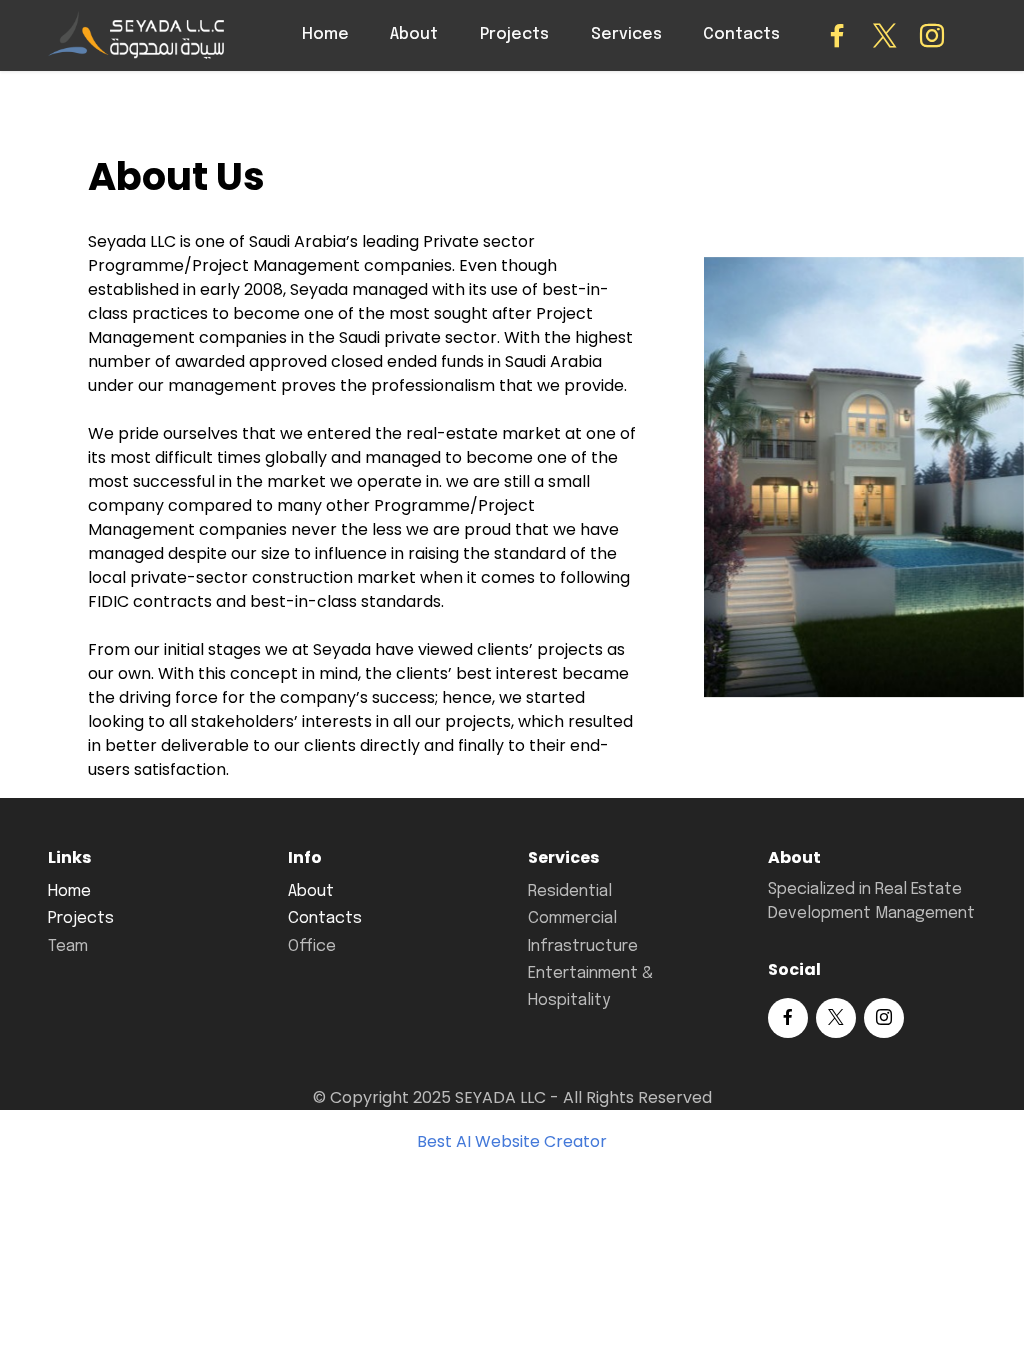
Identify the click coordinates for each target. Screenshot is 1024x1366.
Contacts (741, 34)
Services (626, 34)
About (414, 34)
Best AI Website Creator (512, 1142)
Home (325, 34)
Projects (514, 34)
